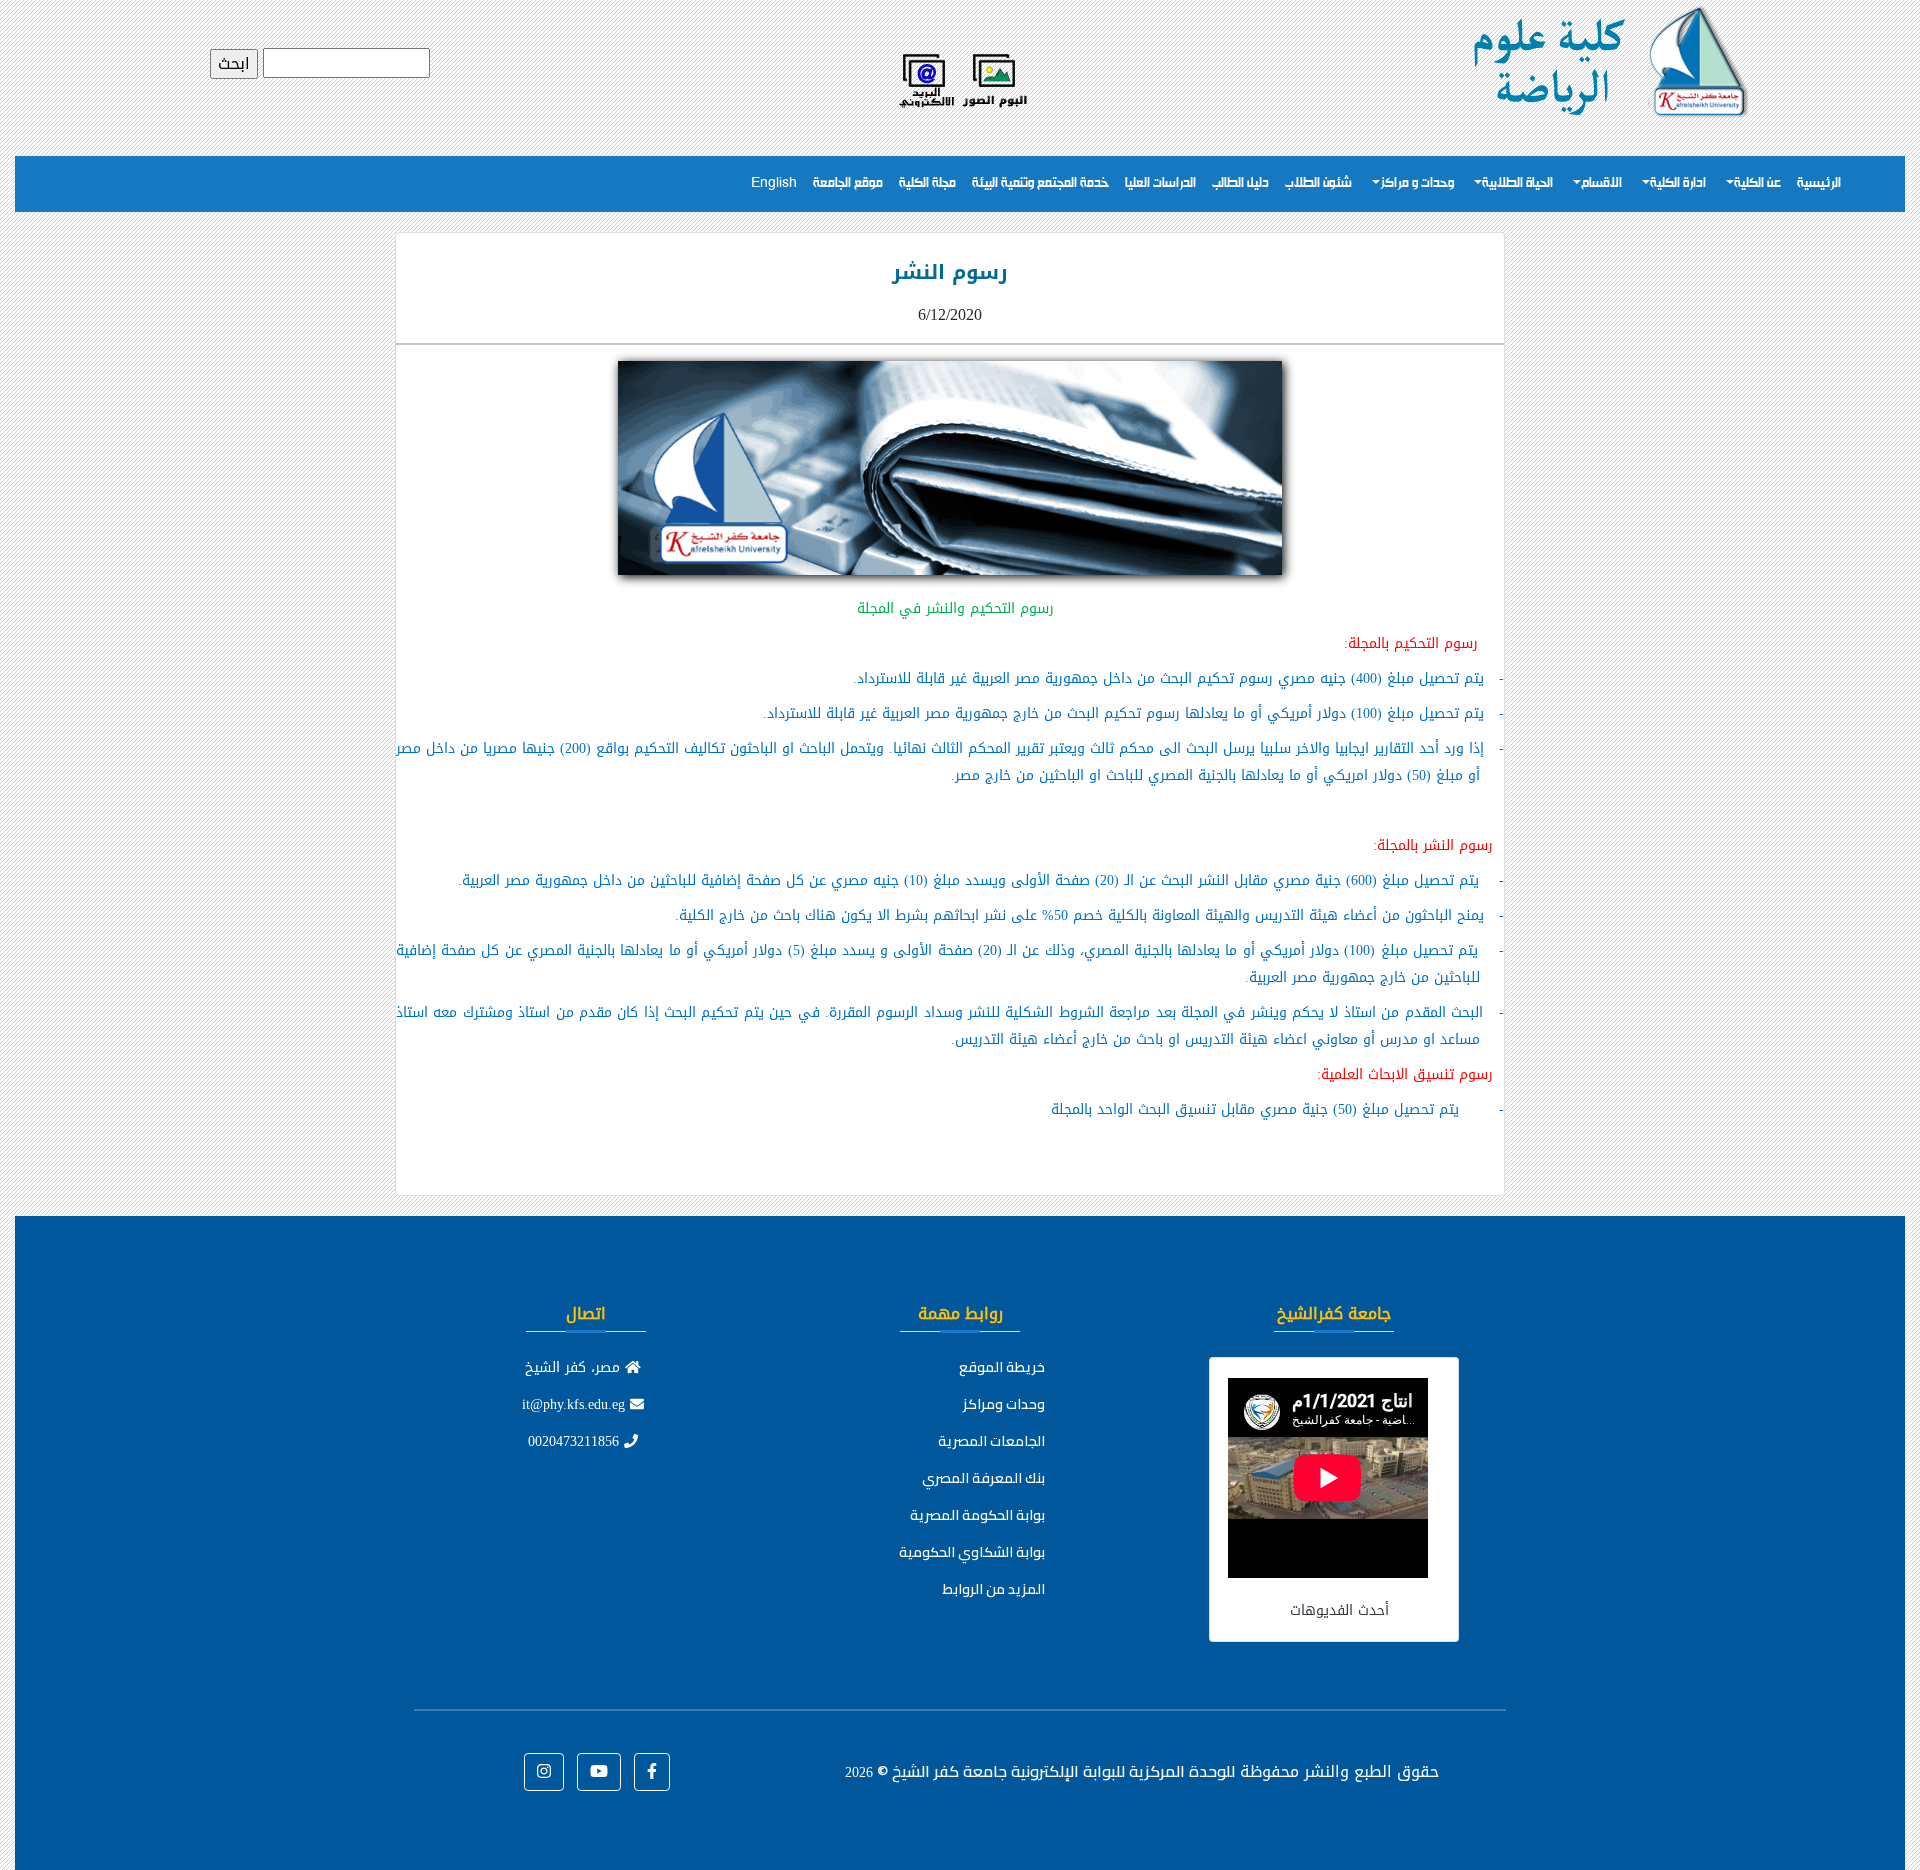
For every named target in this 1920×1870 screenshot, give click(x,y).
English (774, 183)
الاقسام (1601, 183)
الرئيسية (1819, 183)
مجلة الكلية (927, 183)
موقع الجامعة (848, 183)
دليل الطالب (1240, 183)
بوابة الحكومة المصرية (977, 1515)
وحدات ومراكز (1004, 1404)
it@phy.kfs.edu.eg (576, 1404)
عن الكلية (1757, 183)
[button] (652, 1772)
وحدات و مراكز (1417, 183)
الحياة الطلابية (1517, 183)
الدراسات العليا (1160, 183)
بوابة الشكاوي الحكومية (972, 1552)
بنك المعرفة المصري (983, 1478)
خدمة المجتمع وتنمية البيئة (1040, 183)
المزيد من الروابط (994, 1589)
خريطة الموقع (1002, 1367)
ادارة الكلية (1678, 183)
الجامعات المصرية (991, 1441)
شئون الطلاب (1318, 183)
